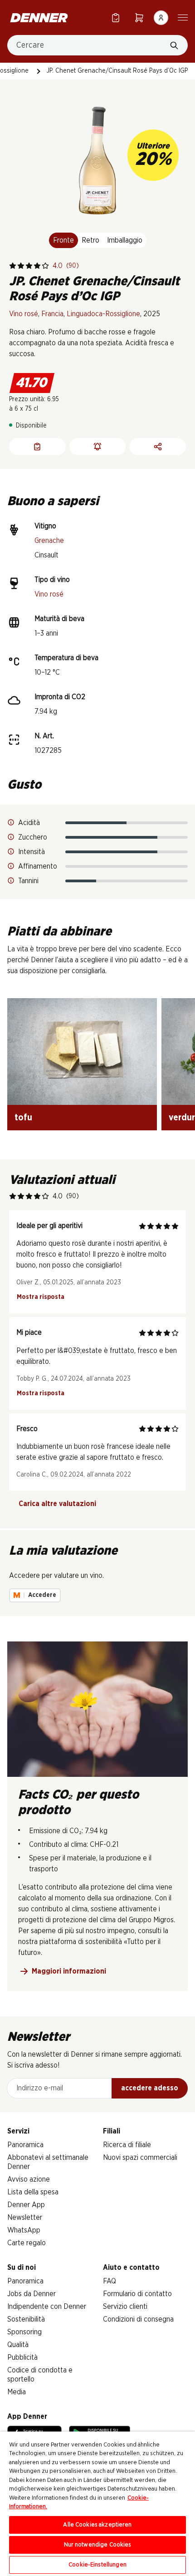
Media (17, 2392)
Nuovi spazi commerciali (140, 2158)
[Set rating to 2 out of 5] (21, 266)
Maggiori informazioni (69, 1971)
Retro (90, 240)
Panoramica (25, 2145)
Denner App (26, 2205)
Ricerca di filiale (127, 2145)
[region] (97, 2504)
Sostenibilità (26, 2319)
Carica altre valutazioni (57, 1504)
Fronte (63, 240)
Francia (52, 314)
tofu (23, 1118)
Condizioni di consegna (138, 2319)
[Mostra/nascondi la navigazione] (183, 17)
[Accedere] (161, 18)
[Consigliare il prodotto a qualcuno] (158, 447)
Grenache (49, 541)
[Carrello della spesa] (139, 17)
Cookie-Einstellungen (97, 2565)
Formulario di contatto (137, 2294)
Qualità (18, 2345)
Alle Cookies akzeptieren (97, 2525)
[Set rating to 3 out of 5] (29, 266)
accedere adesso (150, 2088)
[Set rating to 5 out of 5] (45, 266)
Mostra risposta (41, 1297)
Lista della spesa (33, 2192)
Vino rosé (24, 314)
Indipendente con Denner (47, 2307)
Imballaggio (125, 240)
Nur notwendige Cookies (98, 2545)
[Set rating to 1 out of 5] (13, 266)
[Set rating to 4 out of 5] (37, 266)
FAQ (110, 2281)
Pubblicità (22, 2357)
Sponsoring (24, 2332)
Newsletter (25, 2218)
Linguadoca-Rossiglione (103, 314)
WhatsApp (24, 2230)
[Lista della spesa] (116, 17)
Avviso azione (29, 2179)
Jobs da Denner (32, 2294)
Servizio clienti (125, 2307)
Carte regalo (27, 2243)
